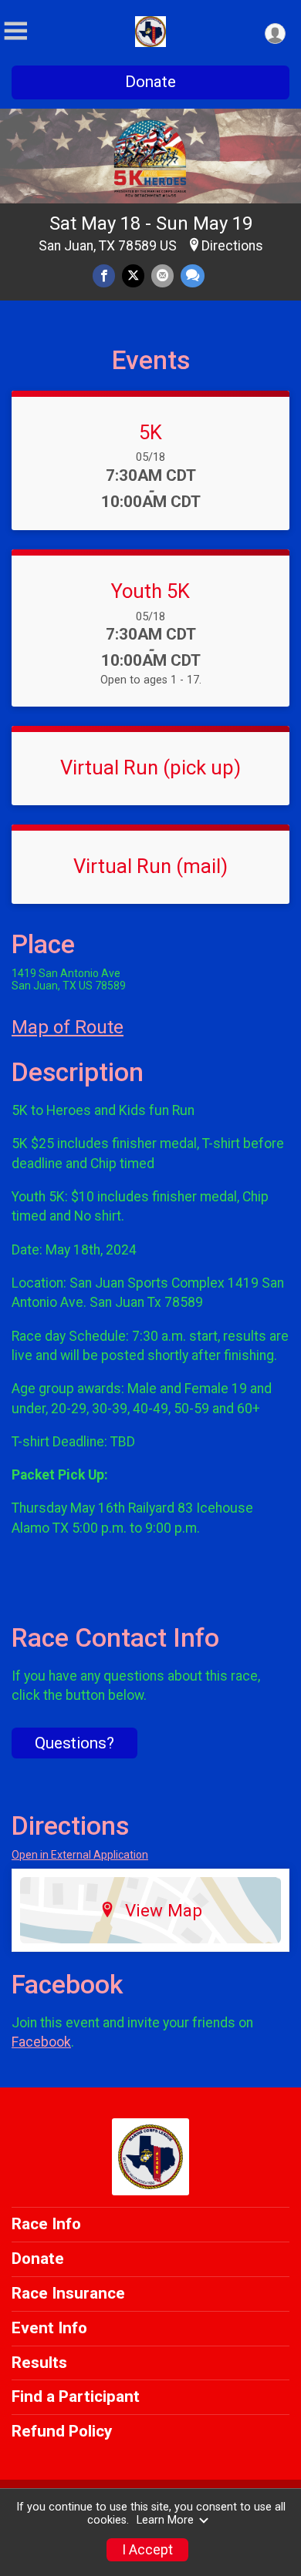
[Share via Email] (162, 275)
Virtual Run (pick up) (150, 767)
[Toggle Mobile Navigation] (15, 31)
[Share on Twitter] (133, 275)
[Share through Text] (193, 275)
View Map (164, 1910)
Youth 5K (150, 591)
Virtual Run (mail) (150, 866)
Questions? (74, 1743)
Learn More (165, 2520)
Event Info (49, 2328)
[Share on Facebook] (104, 275)
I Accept (147, 2550)
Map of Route (68, 1027)
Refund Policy (62, 2431)
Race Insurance (68, 2293)
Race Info (46, 2224)
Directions (232, 246)
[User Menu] (275, 34)
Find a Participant (76, 2396)
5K (150, 432)
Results (39, 2363)
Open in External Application (80, 1855)
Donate (150, 82)
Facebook (41, 2042)
